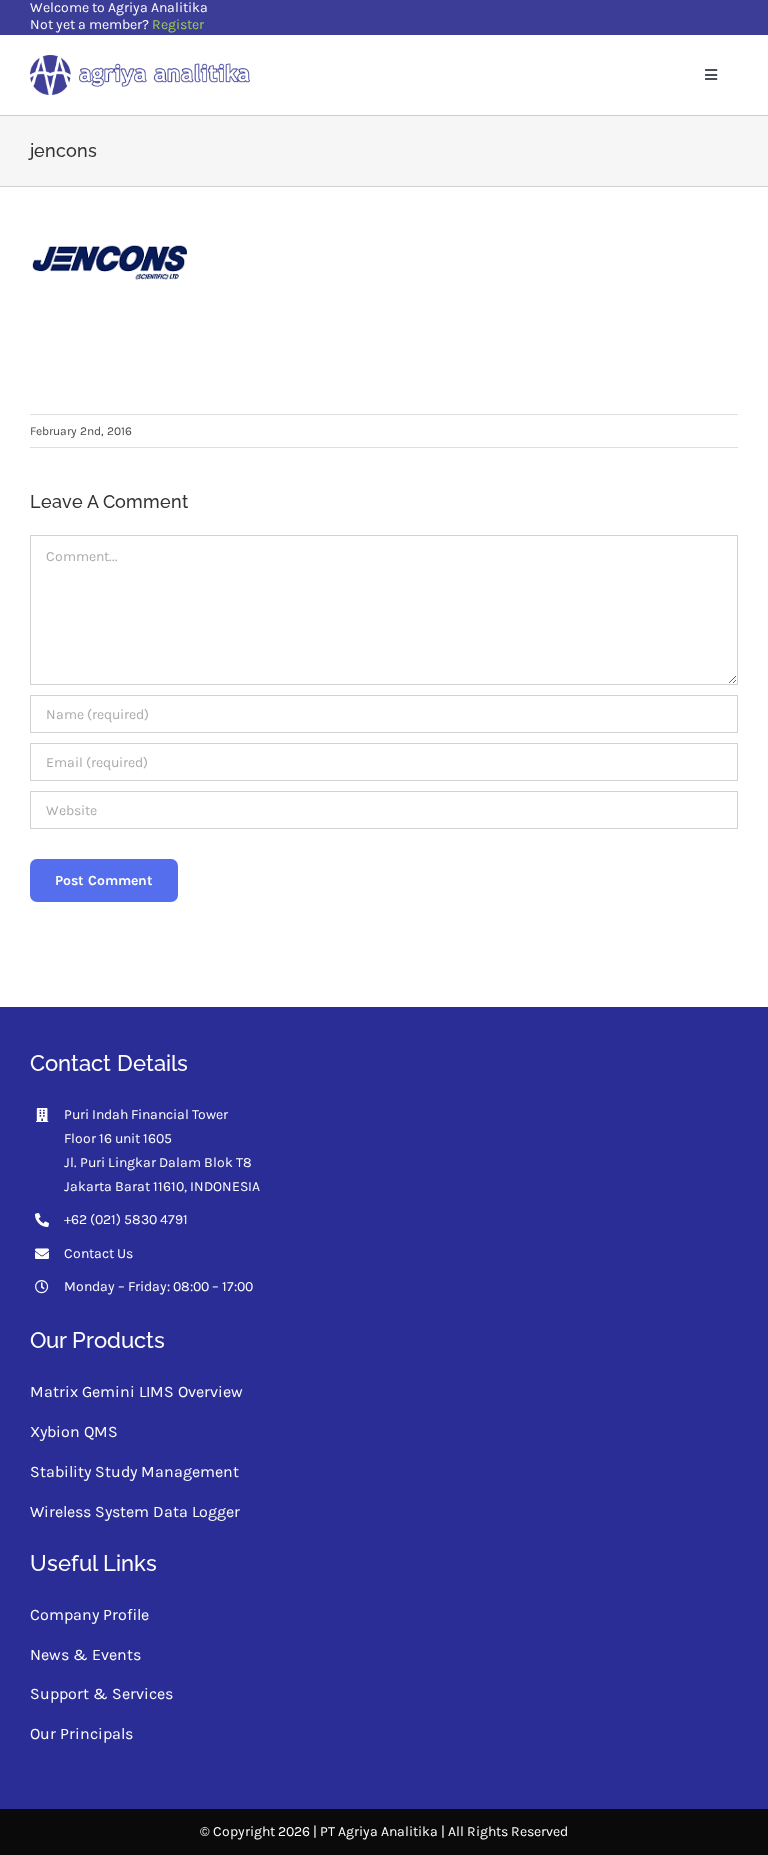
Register (178, 24)
